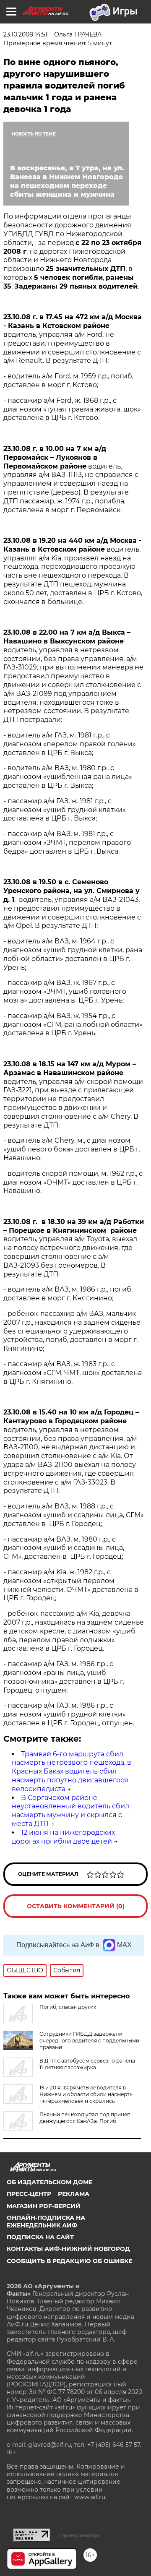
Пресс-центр (29, 2194)
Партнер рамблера (79, 2535)
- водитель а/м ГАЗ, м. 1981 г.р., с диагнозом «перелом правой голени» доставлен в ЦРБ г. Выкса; (70, 744)
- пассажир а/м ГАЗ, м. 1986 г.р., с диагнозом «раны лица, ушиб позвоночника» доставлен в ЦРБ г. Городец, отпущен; (64, 1677)
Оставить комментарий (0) (76, 1906)
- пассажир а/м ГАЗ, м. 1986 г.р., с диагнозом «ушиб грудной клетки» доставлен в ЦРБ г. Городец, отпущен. (71, 1714)
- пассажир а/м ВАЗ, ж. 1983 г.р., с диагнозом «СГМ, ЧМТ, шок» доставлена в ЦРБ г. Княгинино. (73, 1373)
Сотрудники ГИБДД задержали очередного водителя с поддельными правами (89, 2041)
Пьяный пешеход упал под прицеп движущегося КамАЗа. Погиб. (85, 2118)
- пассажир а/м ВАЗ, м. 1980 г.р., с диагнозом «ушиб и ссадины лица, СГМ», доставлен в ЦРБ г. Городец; (64, 1548)
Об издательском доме (49, 2182)
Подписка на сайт (40, 2237)
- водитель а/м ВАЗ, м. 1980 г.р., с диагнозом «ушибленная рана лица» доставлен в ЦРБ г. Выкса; (68, 777)
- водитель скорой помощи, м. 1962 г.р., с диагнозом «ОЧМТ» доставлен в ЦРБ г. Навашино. (73, 1182)
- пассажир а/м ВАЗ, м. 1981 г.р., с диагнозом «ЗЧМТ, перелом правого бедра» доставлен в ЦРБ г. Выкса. (67, 843)
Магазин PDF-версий (44, 2206)
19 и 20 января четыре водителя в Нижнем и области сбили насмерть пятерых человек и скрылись (86, 2094)
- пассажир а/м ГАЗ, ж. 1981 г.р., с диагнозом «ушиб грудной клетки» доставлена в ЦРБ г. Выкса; (65, 810)
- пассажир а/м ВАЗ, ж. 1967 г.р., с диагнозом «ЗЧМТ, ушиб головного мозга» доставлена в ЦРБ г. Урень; (65, 991)
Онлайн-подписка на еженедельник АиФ (46, 2222)
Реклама (74, 2194)
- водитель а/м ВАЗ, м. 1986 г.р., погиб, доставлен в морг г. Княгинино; (68, 1294)
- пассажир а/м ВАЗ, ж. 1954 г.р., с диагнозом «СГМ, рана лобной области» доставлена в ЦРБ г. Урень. (73, 1025)
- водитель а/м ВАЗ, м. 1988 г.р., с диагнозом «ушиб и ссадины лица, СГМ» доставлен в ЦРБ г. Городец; (74, 1515)
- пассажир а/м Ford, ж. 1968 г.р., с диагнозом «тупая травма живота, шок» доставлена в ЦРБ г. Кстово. (72, 409)
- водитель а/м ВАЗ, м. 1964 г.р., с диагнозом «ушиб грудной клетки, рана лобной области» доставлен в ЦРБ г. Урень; (73, 954)
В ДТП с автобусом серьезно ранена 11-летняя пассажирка (87, 2064)
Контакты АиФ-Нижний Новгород (68, 2249)
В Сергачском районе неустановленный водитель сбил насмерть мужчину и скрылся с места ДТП (70, 1811)
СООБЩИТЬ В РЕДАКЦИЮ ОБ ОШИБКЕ (69, 2261)
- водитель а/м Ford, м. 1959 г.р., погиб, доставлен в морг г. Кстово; (68, 380)
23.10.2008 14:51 (25, 34)
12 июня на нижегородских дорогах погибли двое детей (63, 1837)
